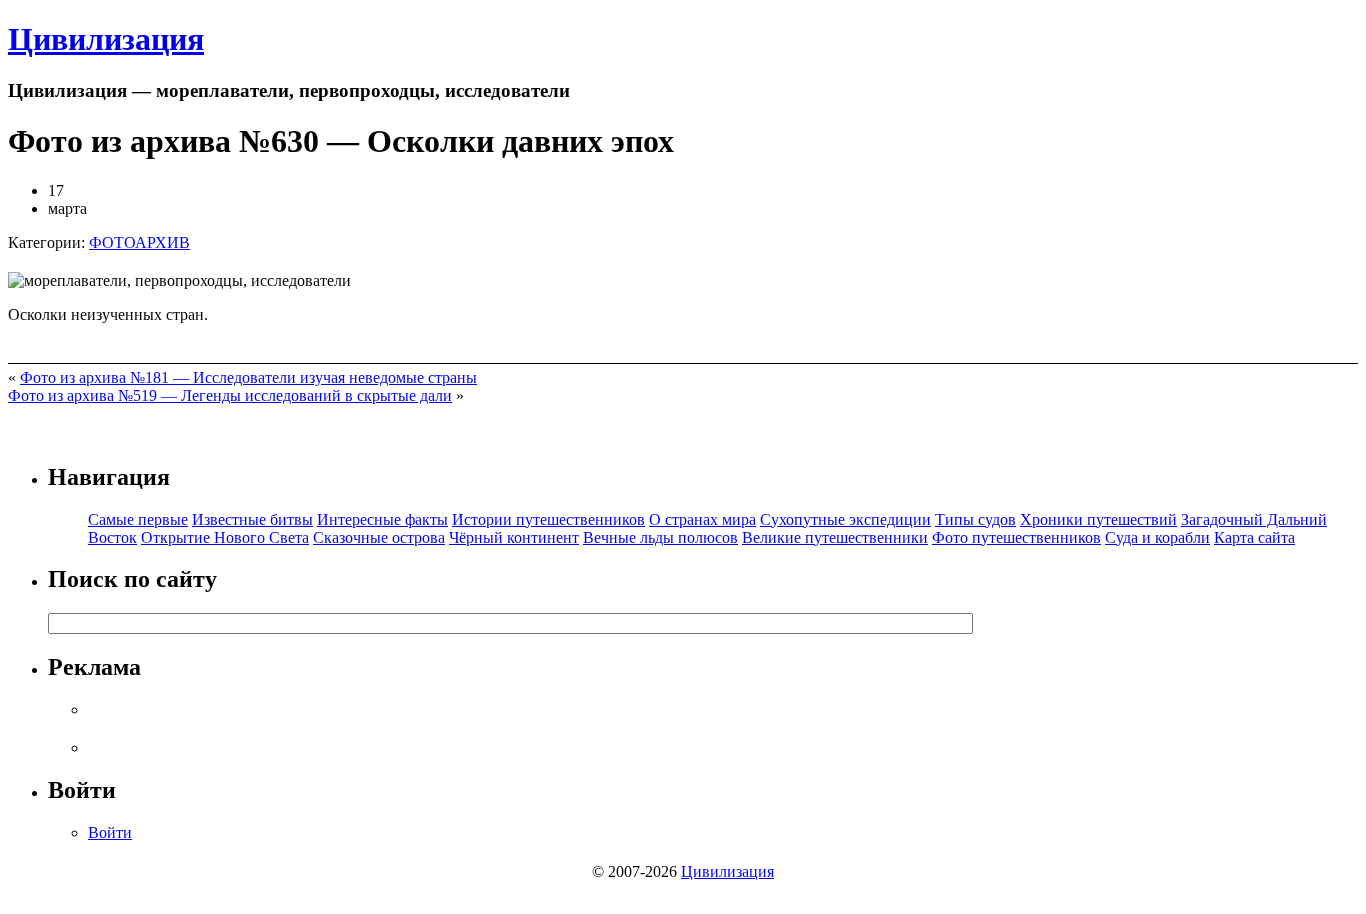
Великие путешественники (835, 537)
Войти (110, 832)
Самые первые (138, 519)
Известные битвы (252, 519)
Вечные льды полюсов (660, 537)
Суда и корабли (1157, 537)
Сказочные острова (379, 537)
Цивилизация (106, 39)
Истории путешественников (548, 519)
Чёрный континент (514, 537)
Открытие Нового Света (225, 537)
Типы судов (975, 519)
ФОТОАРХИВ (139, 242)
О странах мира (702, 519)
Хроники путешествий (1098, 519)
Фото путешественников (1016, 537)
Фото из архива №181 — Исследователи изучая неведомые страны (248, 377)
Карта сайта (1254, 537)
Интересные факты (382, 519)
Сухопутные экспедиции (845, 519)
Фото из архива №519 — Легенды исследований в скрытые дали (230, 395)
